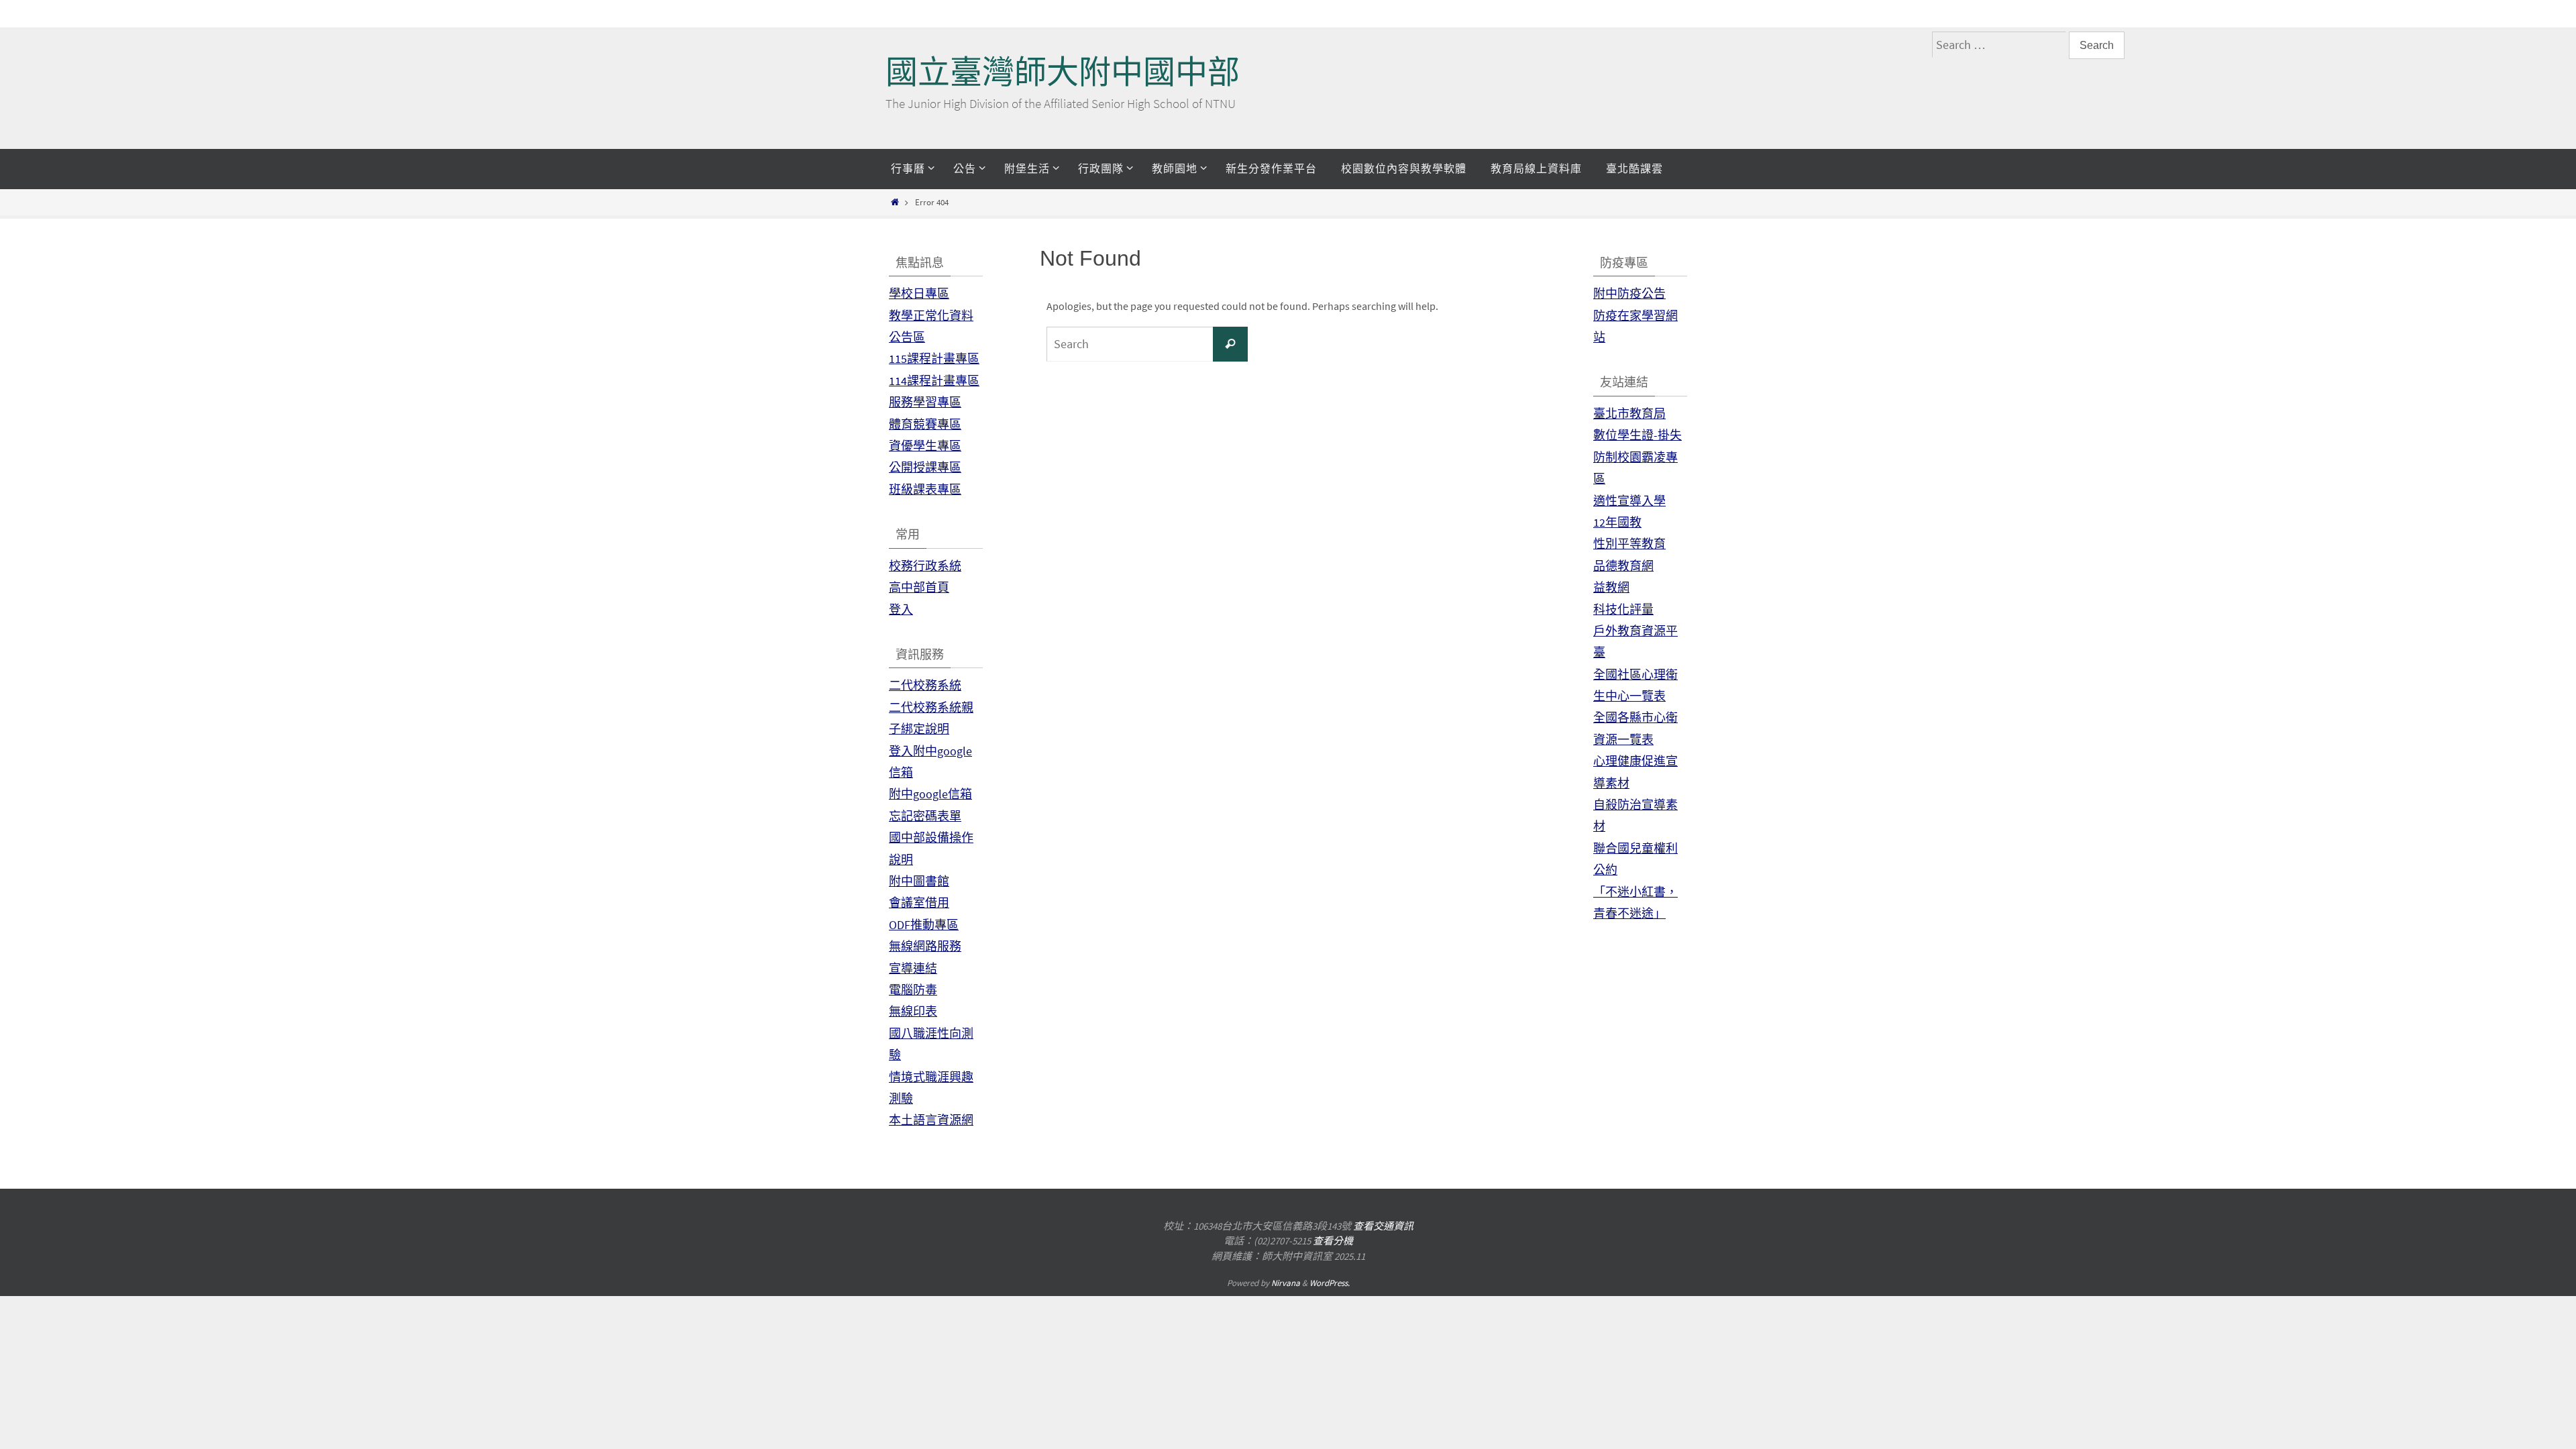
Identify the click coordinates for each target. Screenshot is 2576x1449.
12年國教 (1617, 522)
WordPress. (1330, 1283)
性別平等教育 (1629, 544)
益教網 (1611, 587)
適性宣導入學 (1629, 501)
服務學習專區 (925, 402)
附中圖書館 (919, 881)
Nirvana (1286, 1283)
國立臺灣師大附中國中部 (1063, 72)
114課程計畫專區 (934, 381)
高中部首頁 (919, 587)
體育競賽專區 (925, 424)
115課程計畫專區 (934, 359)
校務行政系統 (925, 566)
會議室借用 (919, 903)
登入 (901, 609)
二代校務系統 (925, 685)
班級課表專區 (925, 489)
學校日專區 (919, 293)
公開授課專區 (925, 467)
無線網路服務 (925, 946)
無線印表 (913, 1011)
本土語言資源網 (931, 1120)
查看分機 (1333, 1241)
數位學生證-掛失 (1638, 435)
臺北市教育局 (1629, 414)
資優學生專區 (925, 446)
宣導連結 (913, 968)
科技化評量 (1623, 609)
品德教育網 (1623, 566)
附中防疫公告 (1629, 293)
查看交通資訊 (1383, 1226)
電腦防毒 (913, 990)
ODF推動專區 (924, 925)
